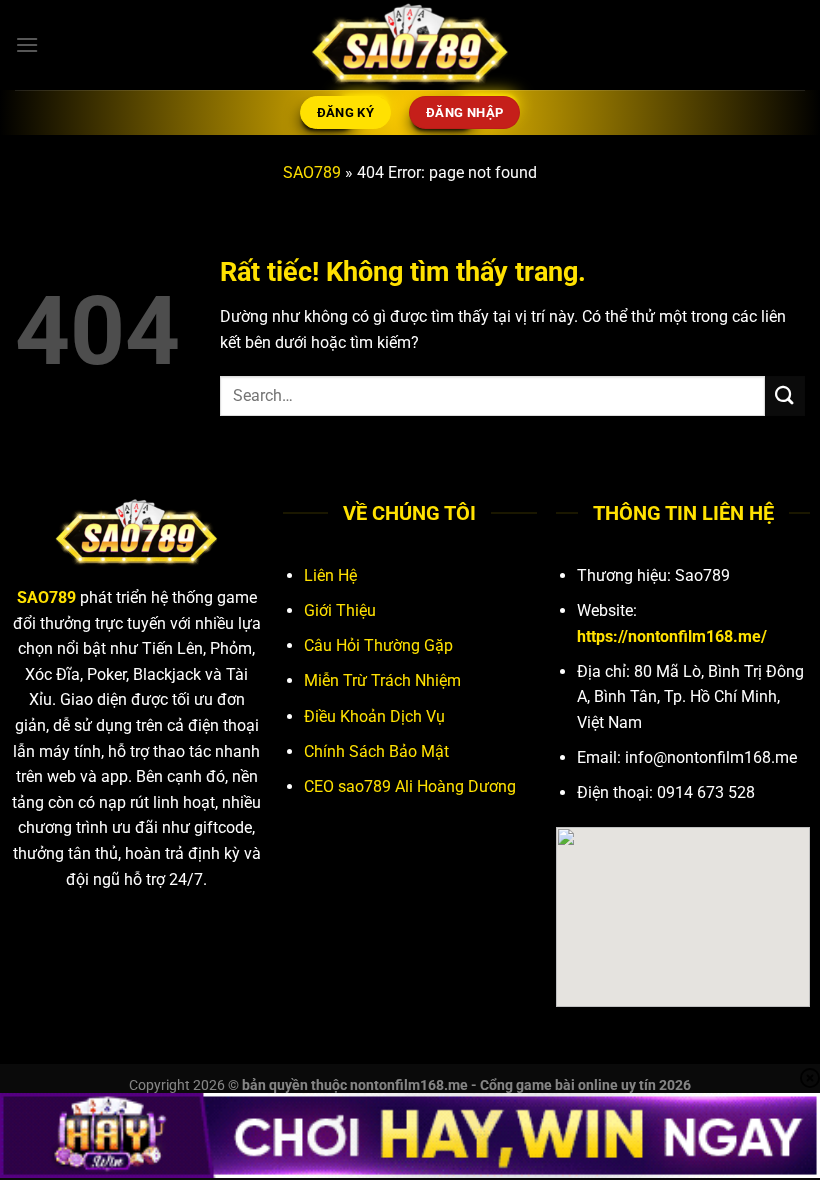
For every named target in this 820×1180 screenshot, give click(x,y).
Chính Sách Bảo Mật (376, 751)
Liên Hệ (330, 575)
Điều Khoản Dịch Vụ (374, 716)
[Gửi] (785, 395)
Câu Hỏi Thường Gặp (378, 645)
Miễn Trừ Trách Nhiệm (382, 680)
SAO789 (312, 172)
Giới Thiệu (340, 610)
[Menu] (27, 44)
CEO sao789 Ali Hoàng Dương (410, 786)
